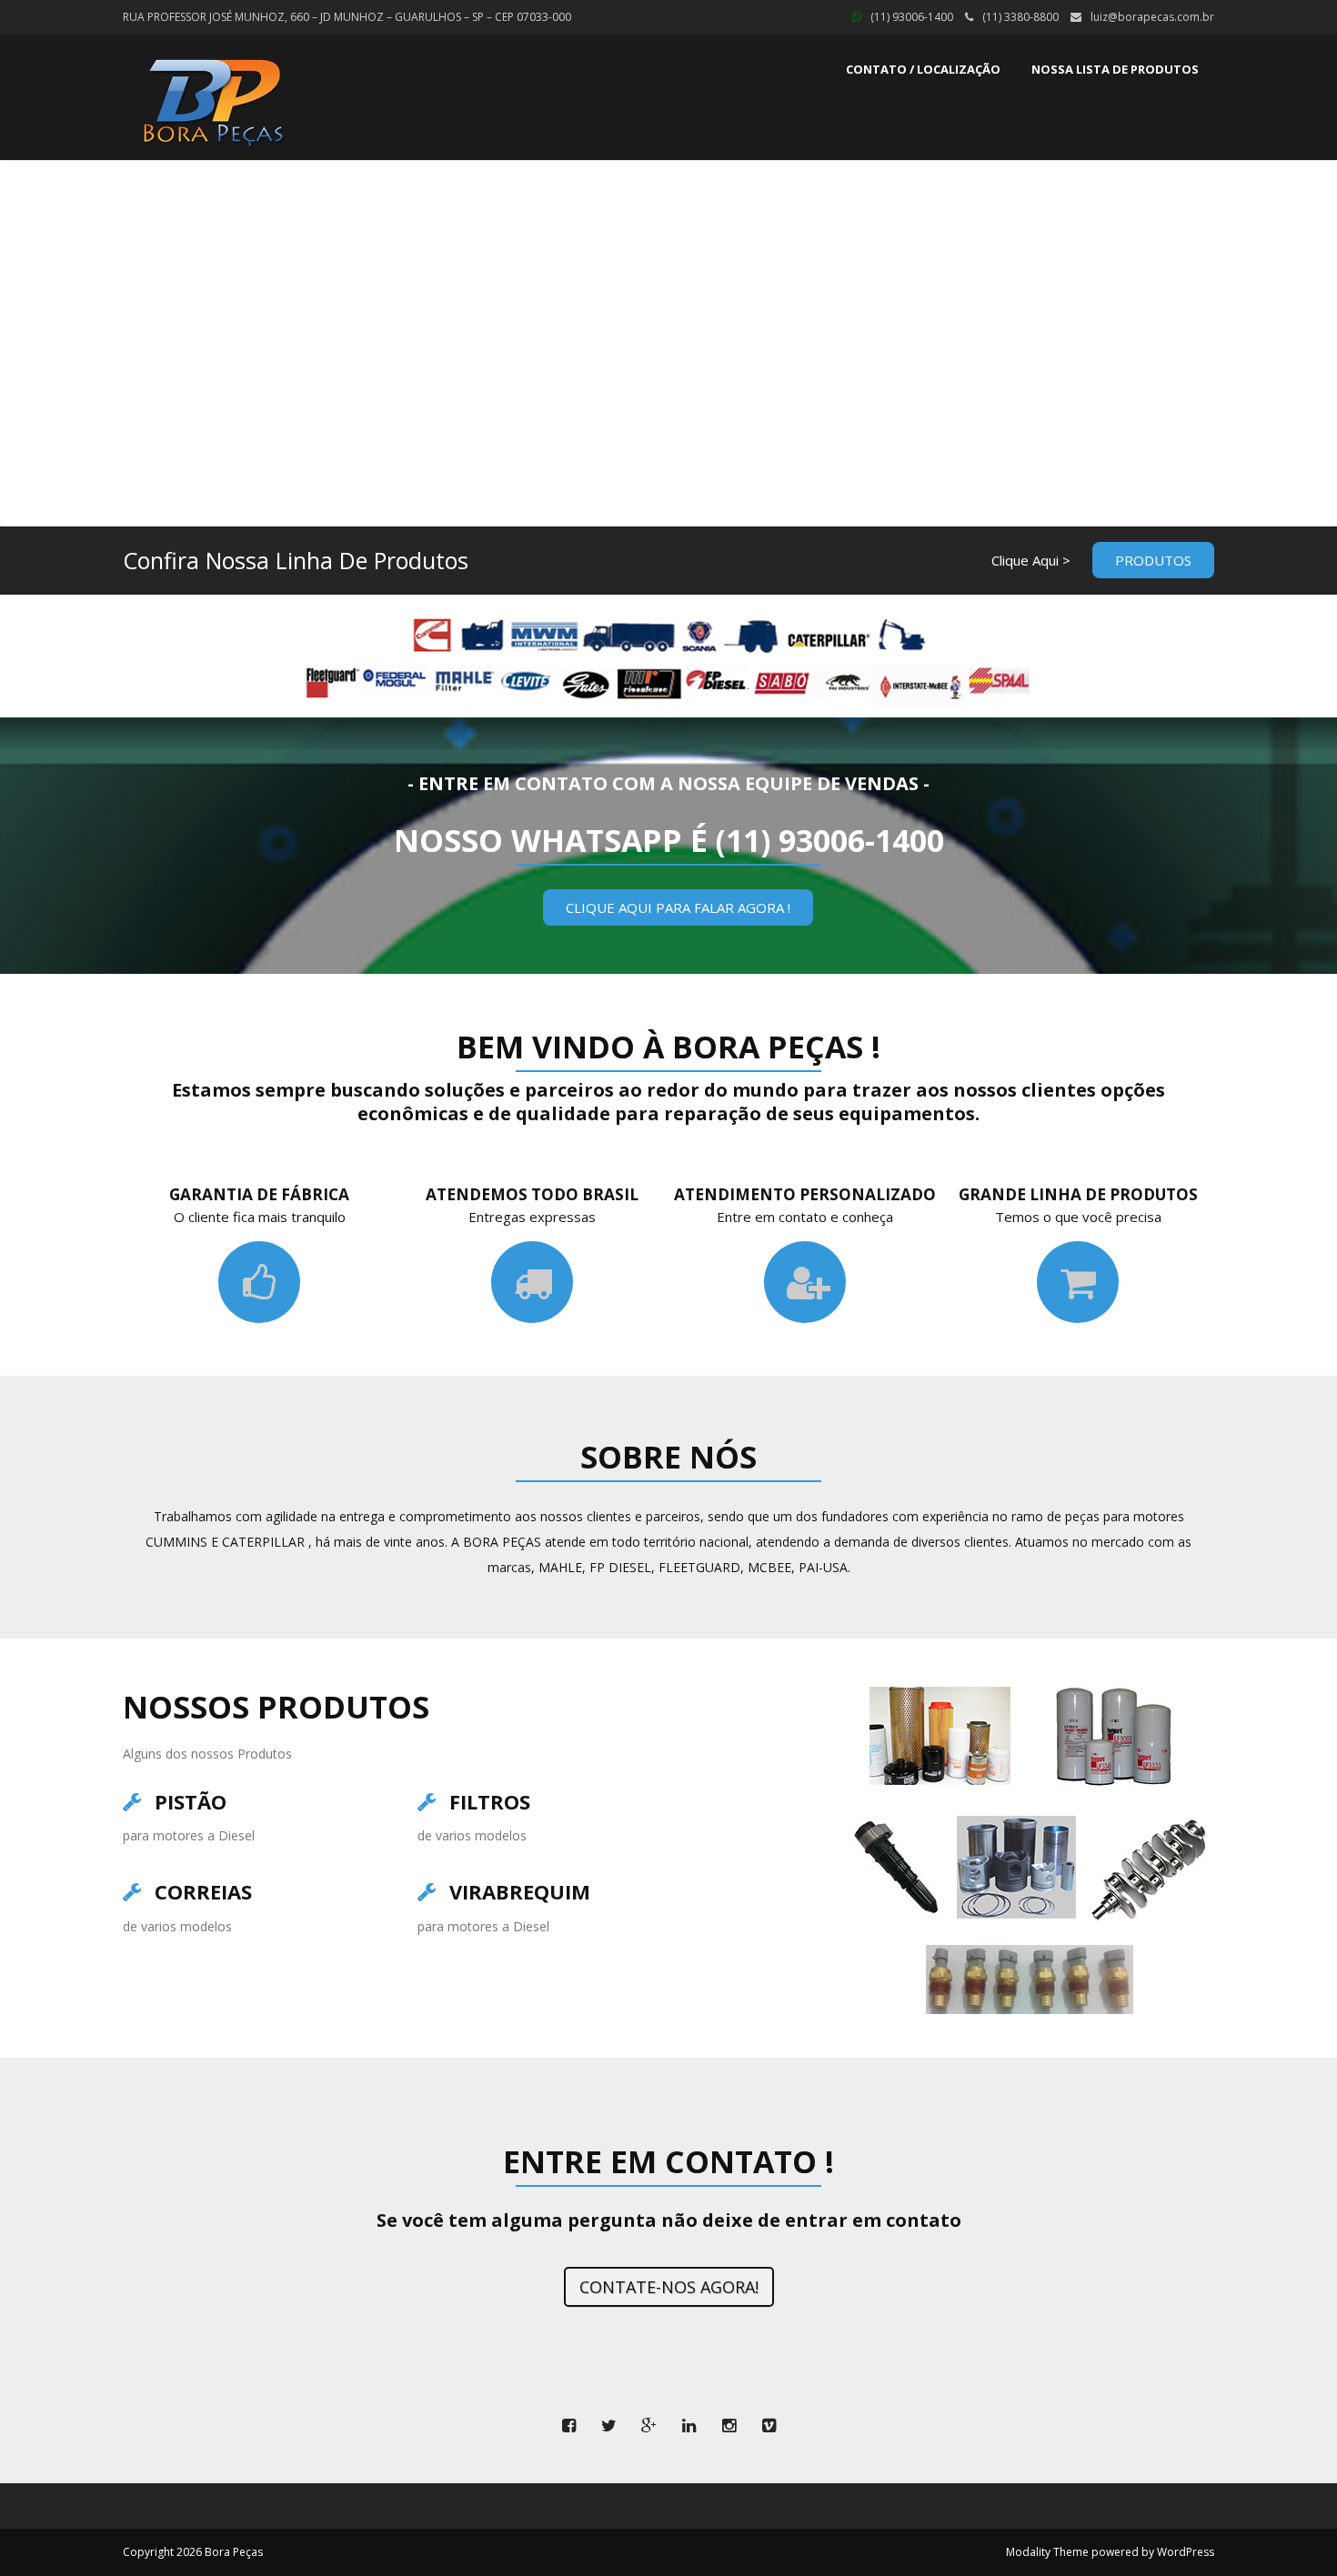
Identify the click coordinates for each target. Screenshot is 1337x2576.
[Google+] (648, 2426)
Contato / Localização (923, 69)
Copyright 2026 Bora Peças (193, 2552)
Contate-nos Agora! (669, 2287)
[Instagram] (729, 2426)
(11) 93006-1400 (912, 17)
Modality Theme (1047, 2552)
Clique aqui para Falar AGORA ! (678, 907)
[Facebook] (568, 2426)
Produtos (1153, 560)
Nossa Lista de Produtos (1115, 69)
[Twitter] (608, 2426)
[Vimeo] (769, 2426)
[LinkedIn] (689, 2426)
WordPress (1186, 2552)
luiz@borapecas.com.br (1152, 17)
